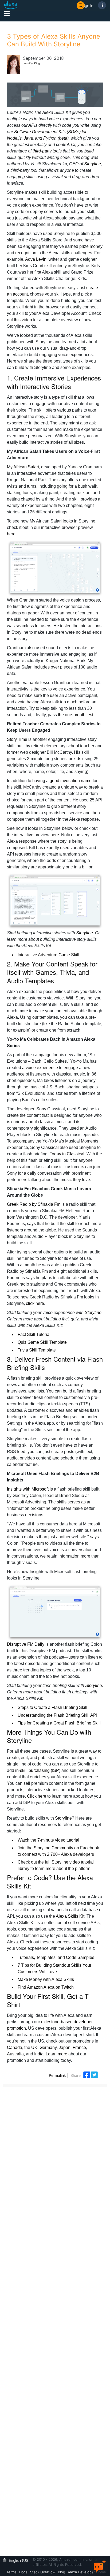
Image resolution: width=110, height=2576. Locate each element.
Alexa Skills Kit (70, 1916)
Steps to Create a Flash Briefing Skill (52, 1707)
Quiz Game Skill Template (42, 1342)
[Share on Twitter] (94, 2074)
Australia (15, 2054)
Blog (62, 2572)
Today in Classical (67, 1154)
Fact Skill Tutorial (34, 1334)
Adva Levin (35, 259)
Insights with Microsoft (28, 1489)
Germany (48, 2047)
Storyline (93, 164)
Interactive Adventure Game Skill (48, 955)
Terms (11, 2572)
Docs (23, 2572)
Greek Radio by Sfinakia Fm (34, 1204)
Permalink (57, 2075)
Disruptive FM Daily (26, 1644)
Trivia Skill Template (37, 1350)
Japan (65, 2047)
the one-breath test (76, 715)
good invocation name (71, 781)
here (11, 534)
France (79, 2047)
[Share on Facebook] (87, 2074)
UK (34, 2047)
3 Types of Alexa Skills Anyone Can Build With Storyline (54, 40)
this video (23, 320)
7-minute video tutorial (58, 1840)
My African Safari (23, 467)
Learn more (56, 2054)
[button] (17, 2560)
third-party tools (47, 151)
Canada (15, 2047)
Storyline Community (53, 1848)
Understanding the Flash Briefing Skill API (57, 1715)
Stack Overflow (43, 2572)
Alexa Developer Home (87, 2572)
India (39, 2054)
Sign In (88, 5)
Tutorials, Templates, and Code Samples (56, 1957)
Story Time (17, 739)
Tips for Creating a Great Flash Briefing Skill (59, 1723)
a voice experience (40, 1068)
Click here (37, 1796)
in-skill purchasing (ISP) (38, 1770)
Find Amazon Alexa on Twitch (46, 1987)
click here (35, 1303)
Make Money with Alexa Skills (46, 1979)
